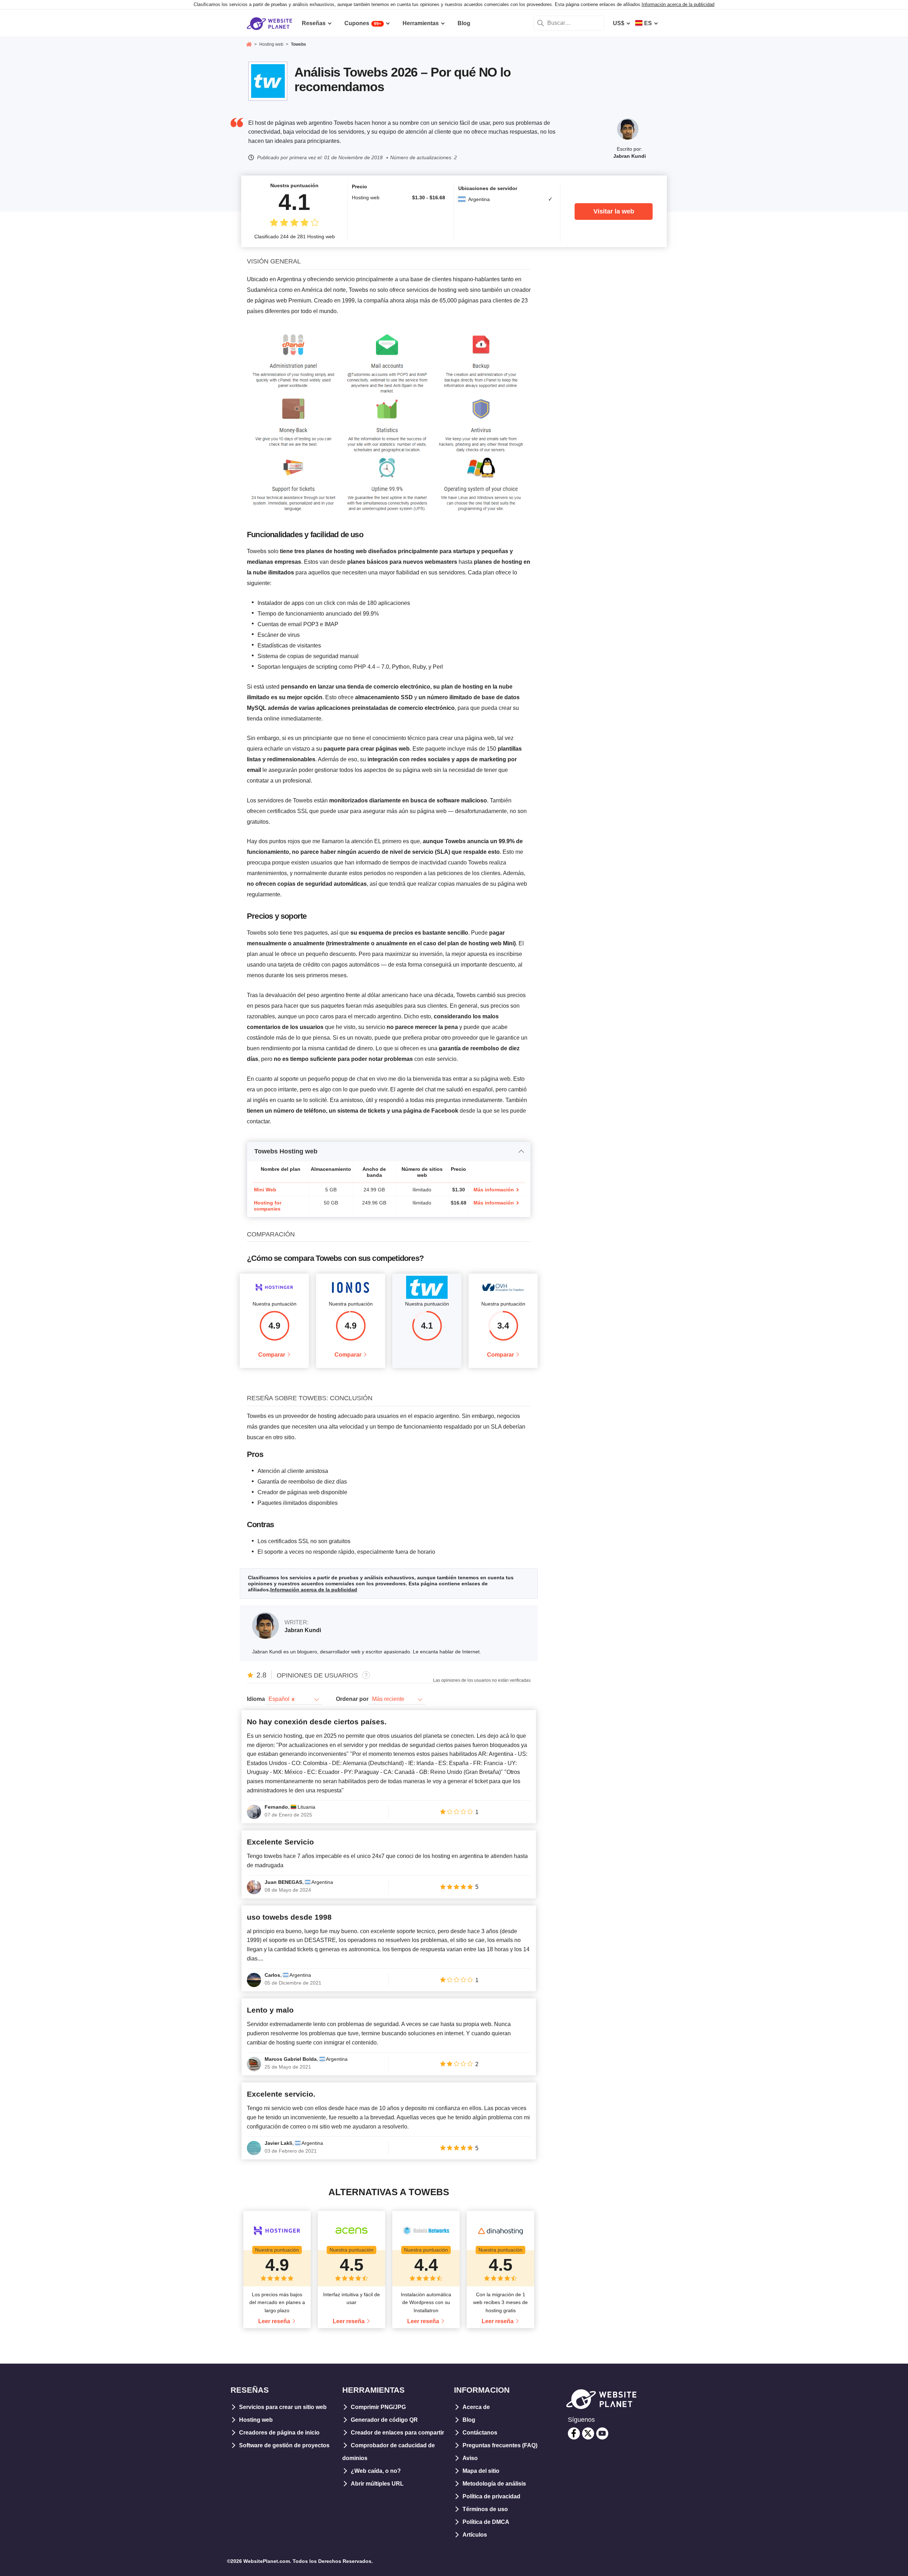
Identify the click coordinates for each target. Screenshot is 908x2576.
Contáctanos (480, 2433)
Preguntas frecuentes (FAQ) (500, 2445)
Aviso (470, 2458)
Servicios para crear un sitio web (283, 2407)
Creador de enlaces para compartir (397, 2433)
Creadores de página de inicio (279, 2433)
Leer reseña (274, 2321)
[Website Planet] (249, 45)
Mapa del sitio (481, 2471)
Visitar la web (614, 211)
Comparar (272, 1355)
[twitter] (588, 2433)
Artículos (475, 2535)
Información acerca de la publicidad (678, 4)
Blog (469, 2420)
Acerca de (476, 2407)
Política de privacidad (491, 2496)
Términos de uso (485, 2509)
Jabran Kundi (630, 156)
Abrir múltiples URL (377, 2484)
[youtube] (602, 2433)
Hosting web (256, 2420)
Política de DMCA (486, 2522)
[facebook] (574, 2433)
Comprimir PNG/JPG (378, 2407)
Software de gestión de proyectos (284, 2445)
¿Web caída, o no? (376, 2471)
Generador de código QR (384, 2420)
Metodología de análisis (494, 2484)
